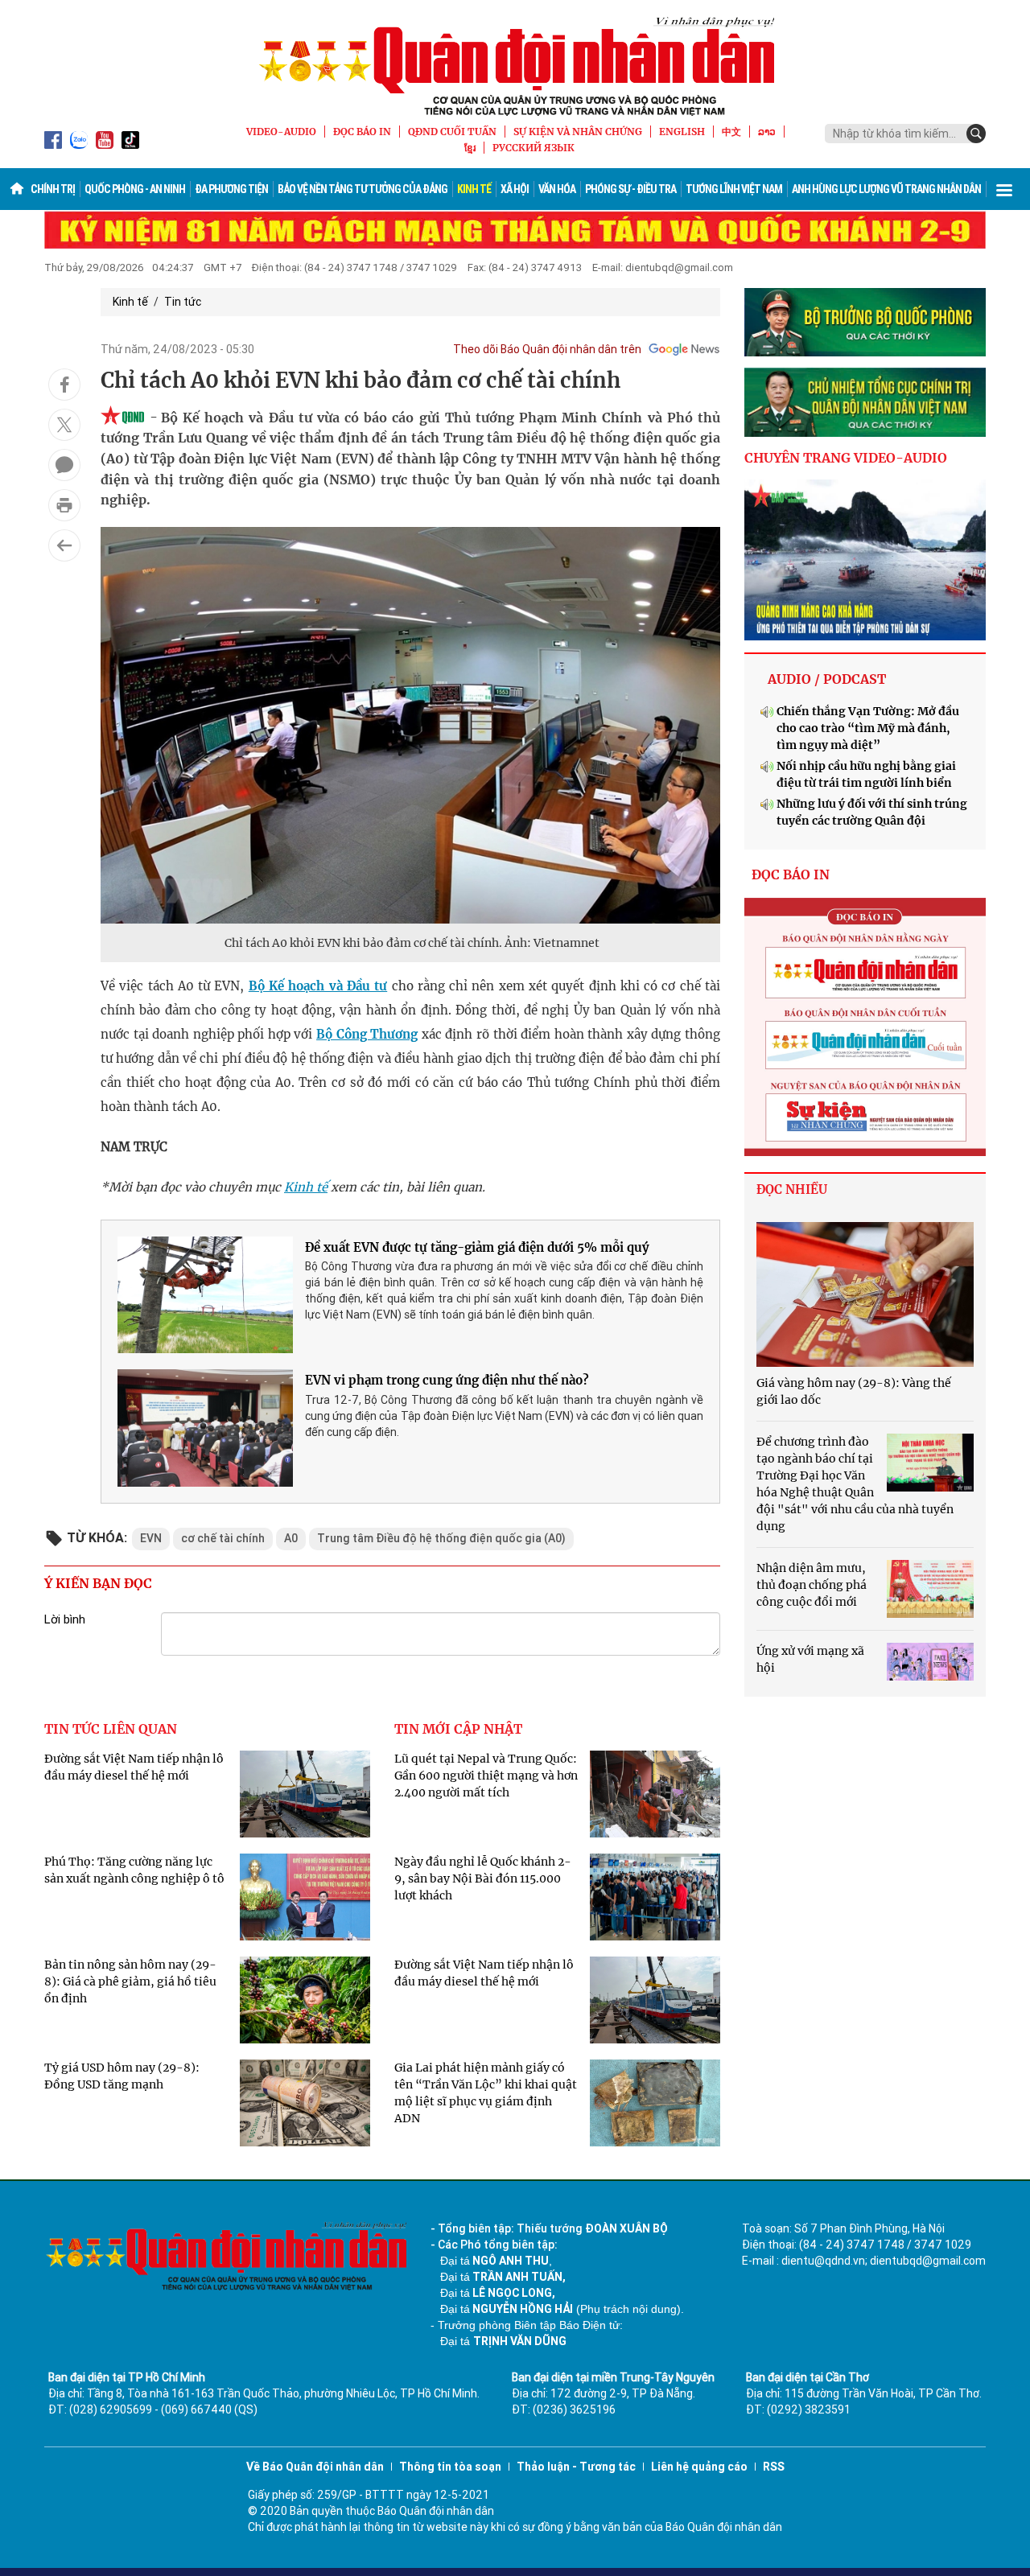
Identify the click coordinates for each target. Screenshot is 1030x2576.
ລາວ (767, 132)
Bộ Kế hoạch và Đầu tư (318, 986)
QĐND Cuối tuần (452, 132)
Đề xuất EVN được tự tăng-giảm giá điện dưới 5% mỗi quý (477, 1247)
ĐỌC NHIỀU (792, 1189)
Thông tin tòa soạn (450, 2467)
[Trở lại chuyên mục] (64, 545)
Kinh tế (474, 189)
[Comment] (64, 465)
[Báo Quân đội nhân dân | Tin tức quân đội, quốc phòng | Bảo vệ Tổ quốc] (515, 66)
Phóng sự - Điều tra (630, 189)
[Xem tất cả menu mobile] (1004, 189)
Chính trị (53, 189)
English (682, 132)
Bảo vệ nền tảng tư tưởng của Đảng (363, 189)
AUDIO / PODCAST (827, 679)
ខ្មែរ (470, 148)
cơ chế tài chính (223, 1538)
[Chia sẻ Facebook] (64, 385)
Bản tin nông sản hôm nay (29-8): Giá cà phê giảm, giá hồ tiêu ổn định (130, 1981)
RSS (774, 2467)
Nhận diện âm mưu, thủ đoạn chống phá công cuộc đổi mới (812, 1585)
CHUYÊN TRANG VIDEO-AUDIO (846, 458)
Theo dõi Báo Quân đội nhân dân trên (547, 349)
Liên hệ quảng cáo (699, 2467)
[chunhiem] (865, 402)
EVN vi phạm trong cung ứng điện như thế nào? (447, 1380)
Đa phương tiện (231, 189)
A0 (291, 1538)
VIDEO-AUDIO (281, 132)
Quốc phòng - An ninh (135, 189)
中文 (731, 132)
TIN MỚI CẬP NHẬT (458, 1729)
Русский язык (534, 148)
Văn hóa (557, 189)
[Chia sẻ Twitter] (64, 425)
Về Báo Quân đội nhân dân (315, 2467)
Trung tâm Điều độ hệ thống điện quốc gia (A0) (441, 1538)
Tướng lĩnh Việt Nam (734, 189)
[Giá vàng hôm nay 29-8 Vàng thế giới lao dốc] (865, 1294)
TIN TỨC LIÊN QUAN (111, 1729)
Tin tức (183, 302)
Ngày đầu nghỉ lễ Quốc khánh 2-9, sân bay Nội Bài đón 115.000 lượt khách (483, 1879)
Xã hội (515, 189)
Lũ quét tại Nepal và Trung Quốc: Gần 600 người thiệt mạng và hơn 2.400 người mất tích (486, 1776)
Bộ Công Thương (367, 1034)
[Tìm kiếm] (976, 134)
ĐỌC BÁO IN (362, 132)
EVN (151, 1538)
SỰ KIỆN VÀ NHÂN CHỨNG (578, 132)
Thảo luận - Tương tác (576, 2467)
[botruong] (865, 323)
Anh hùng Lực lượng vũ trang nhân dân (886, 189)
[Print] (64, 505)
